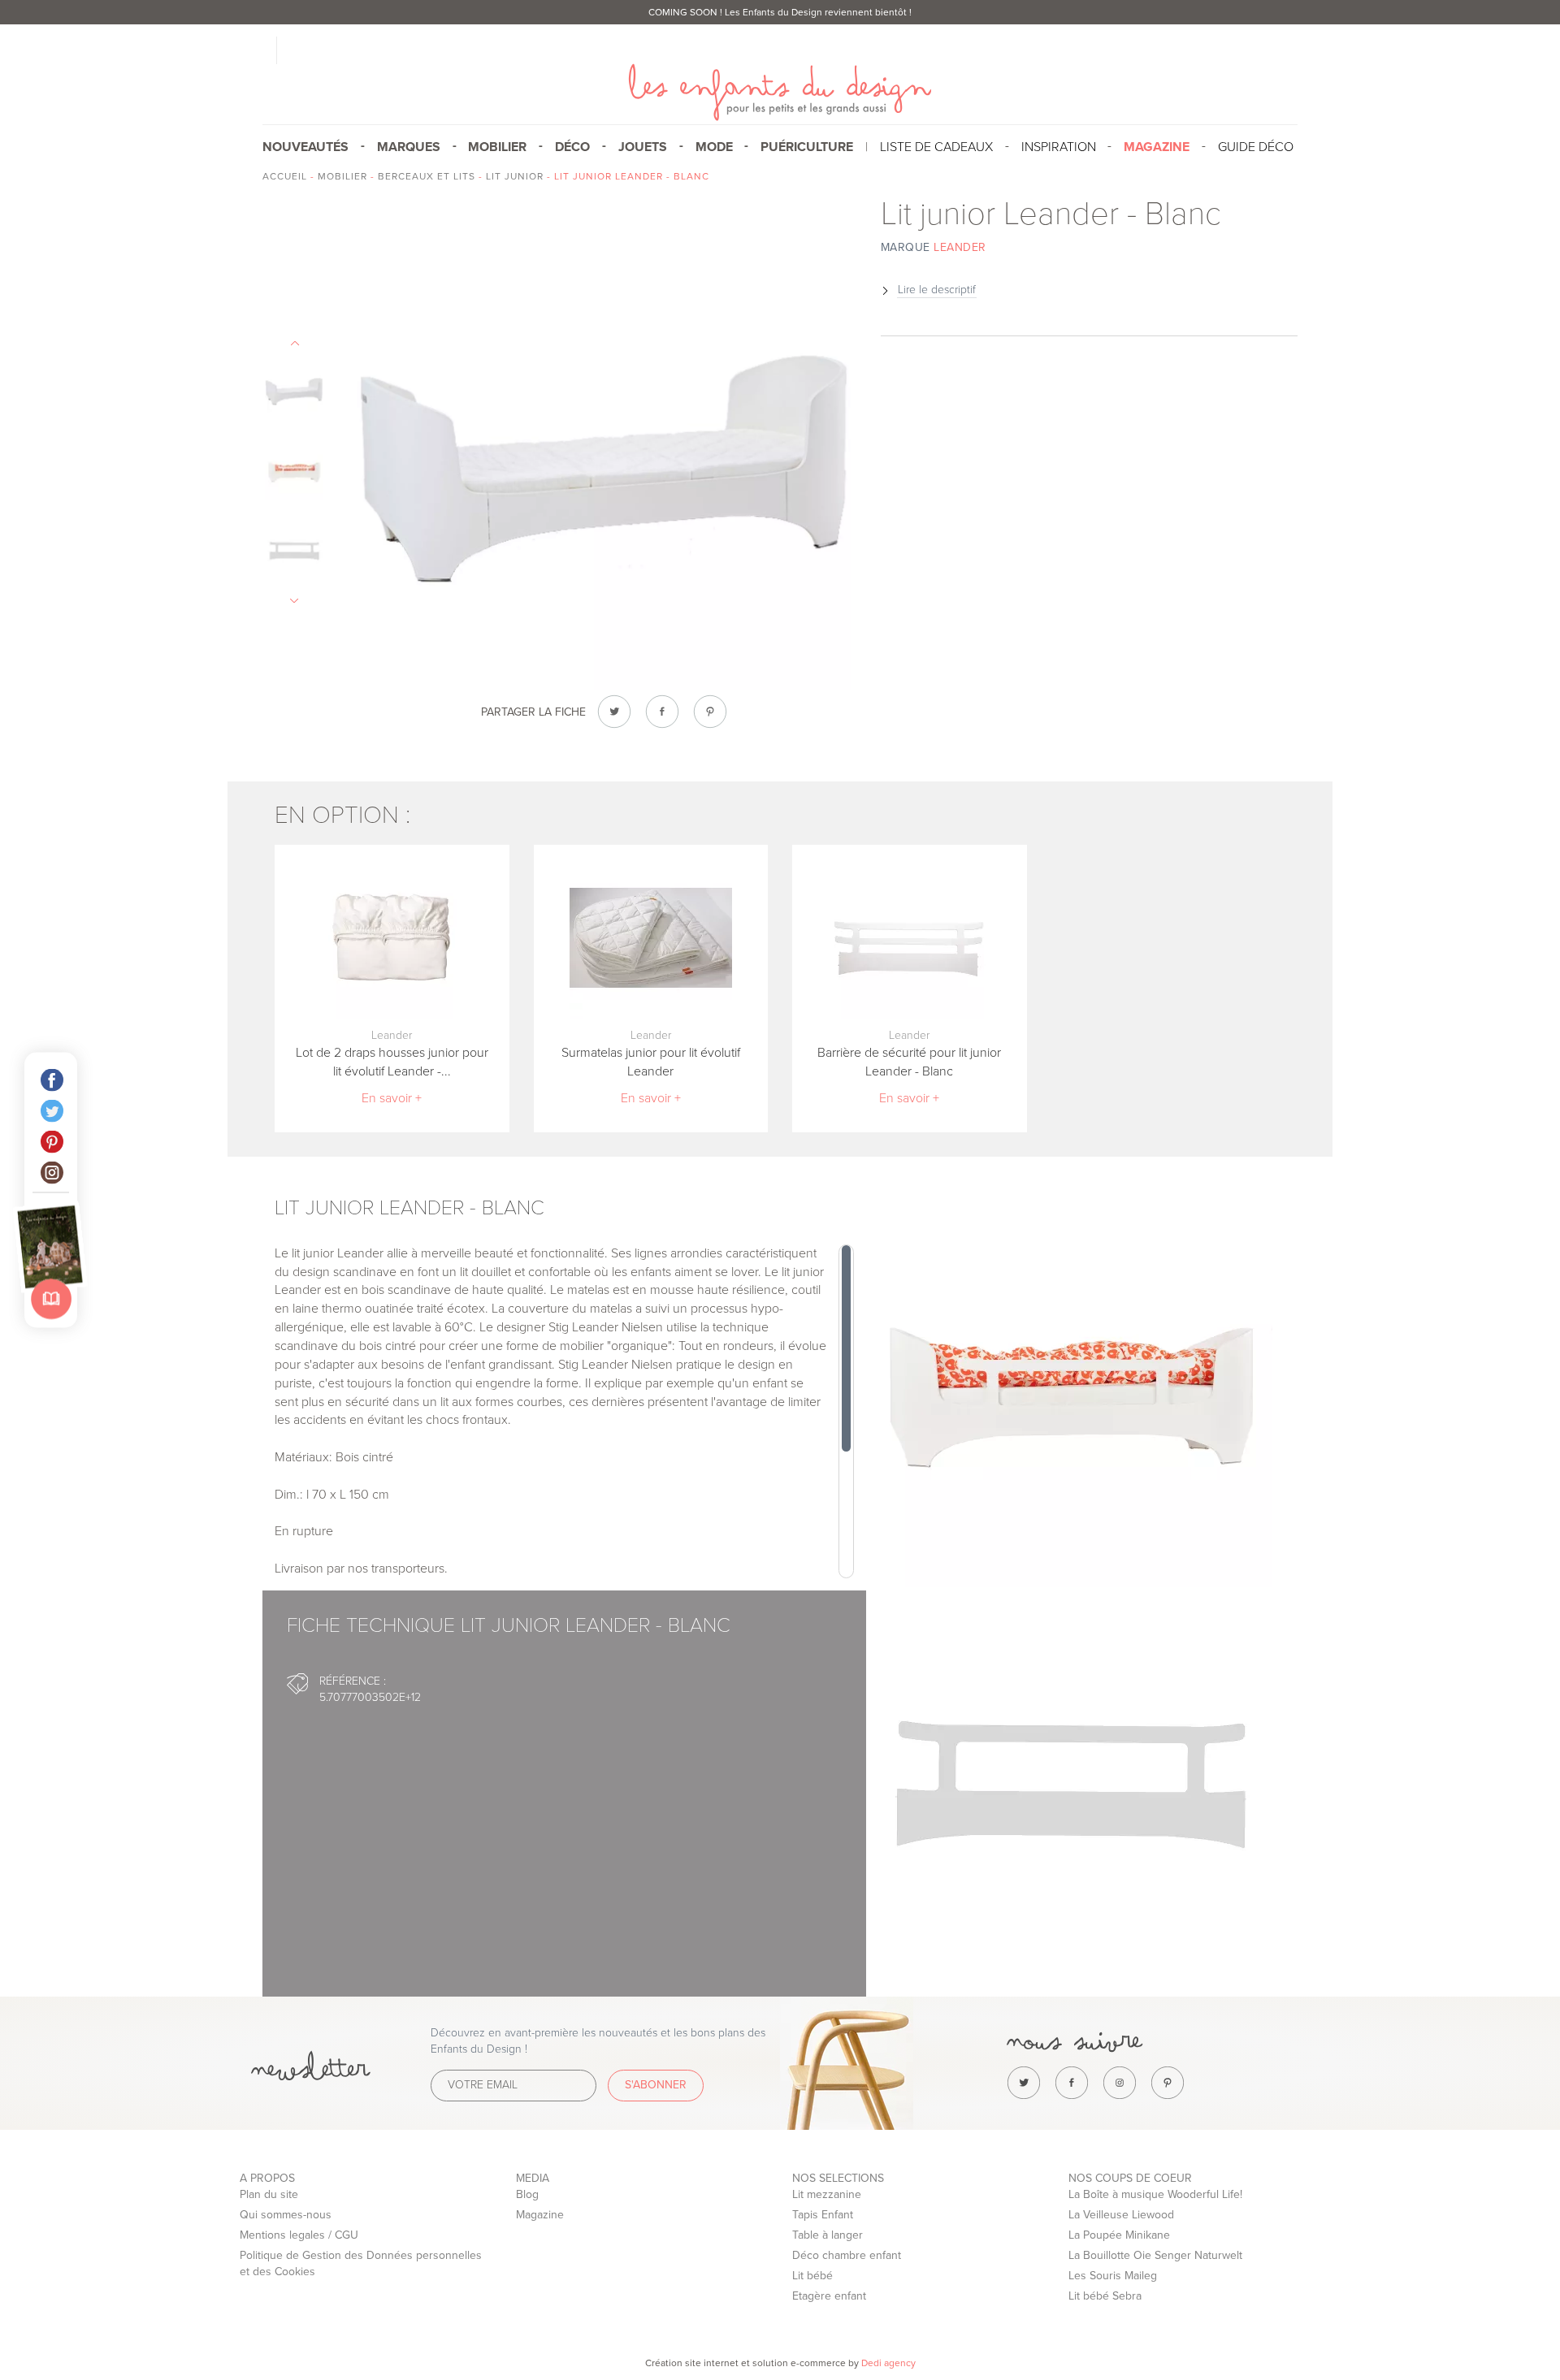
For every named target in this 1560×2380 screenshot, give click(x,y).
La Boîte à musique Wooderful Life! (1155, 2194)
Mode (714, 147)
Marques (409, 147)
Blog (527, 2194)
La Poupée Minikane (1119, 2235)
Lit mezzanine (827, 2194)
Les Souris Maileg (1113, 2276)
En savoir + (392, 1098)
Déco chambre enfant (847, 2255)
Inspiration (1059, 147)
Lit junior (515, 176)
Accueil (285, 176)
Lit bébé (812, 2276)
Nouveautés (305, 147)
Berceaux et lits (427, 176)
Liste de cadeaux (936, 147)
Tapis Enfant (823, 2215)
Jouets (643, 147)
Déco (572, 147)
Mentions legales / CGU (299, 2235)
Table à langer (828, 2235)
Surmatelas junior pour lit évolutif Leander (651, 1062)
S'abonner (656, 2085)
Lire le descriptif (937, 290)
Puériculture (807, 147)
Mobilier (497, 147)
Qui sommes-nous (286, 2215)
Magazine (540, 2215)
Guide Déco (1256, 147)
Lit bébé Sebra (1105, 2296)
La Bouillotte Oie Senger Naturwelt (1155, 2255)
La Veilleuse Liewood (1121, 2215)
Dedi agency (888, 2363)
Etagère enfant (829, 2296)
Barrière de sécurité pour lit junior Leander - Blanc (909, 1062)
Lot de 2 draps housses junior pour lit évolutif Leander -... (392, 1062)
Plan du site (269, 2194)
